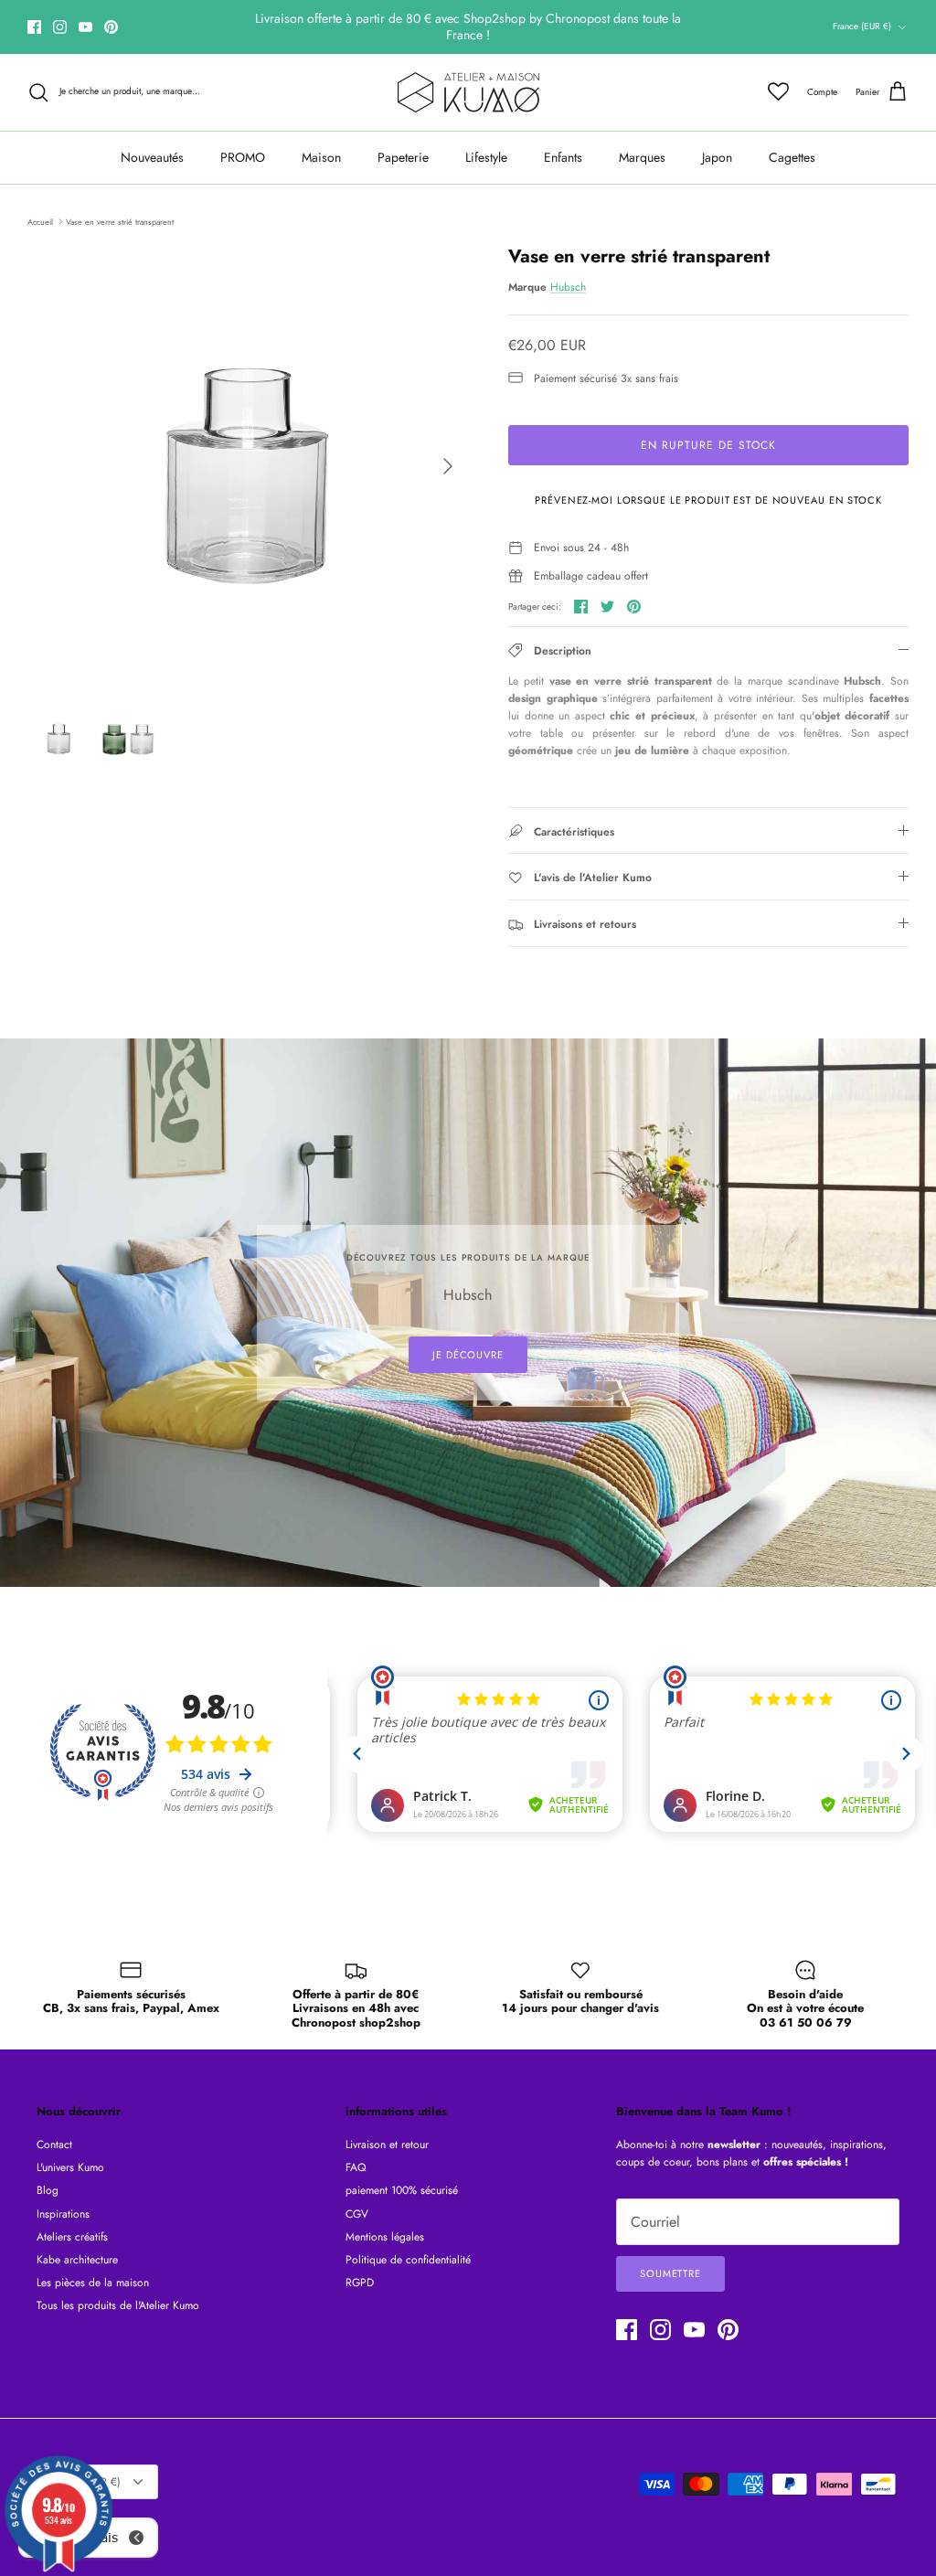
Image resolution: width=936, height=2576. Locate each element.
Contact (54, 2145)
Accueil (40, 221)
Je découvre (468, 1355)
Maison (321, 157)
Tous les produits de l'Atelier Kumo (118, 2305)
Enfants (563, 157)
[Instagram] (60, 27)
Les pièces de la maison (93, 2283)
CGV (357, 2214)
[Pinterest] (111, 27)
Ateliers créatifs (72, 2237)
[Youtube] (85, 27)
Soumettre (670, 2273)
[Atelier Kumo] (468, 92)
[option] (248, 466)
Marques (642, 157)
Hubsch (568, 287)
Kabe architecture (77, 2260)
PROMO (243, 157)
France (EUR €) (862, 26)
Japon (717, 157)
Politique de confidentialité (408, 2260)
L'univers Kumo (70, 2167)
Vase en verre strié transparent (120, 221)
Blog (48, 2190)
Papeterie (403, 157)
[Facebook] (34, 27)
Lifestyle (486, 157)
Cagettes (792, 157)
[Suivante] (448, 466)
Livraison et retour (387, 2145)
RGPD (360, 2283)
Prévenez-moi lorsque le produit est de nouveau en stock (708, 500)
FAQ (356, 2167)
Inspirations (63, 2214)
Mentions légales (385, 2237)
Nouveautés (152, 157)
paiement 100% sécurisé (402, 2190)
